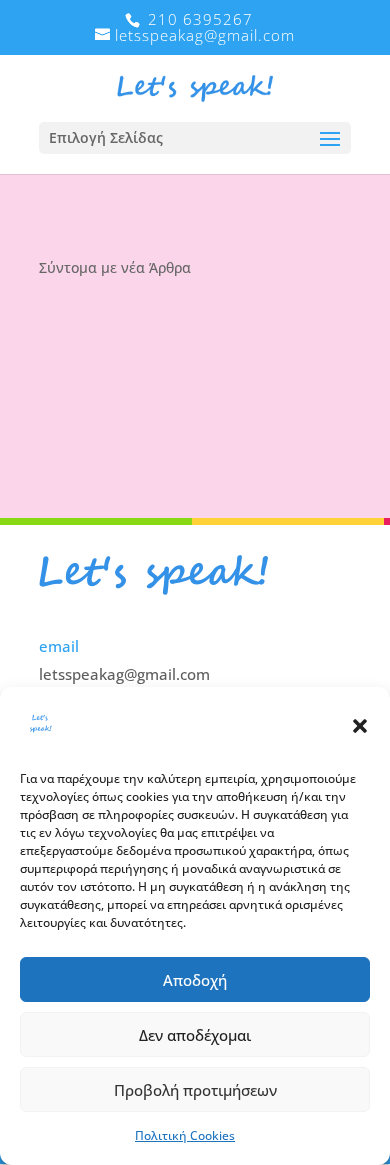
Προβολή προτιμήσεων (195, 1090)
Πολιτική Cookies (185, 1135)
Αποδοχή (195, 980)
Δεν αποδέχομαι (195, 1035)
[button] (360, 726)
